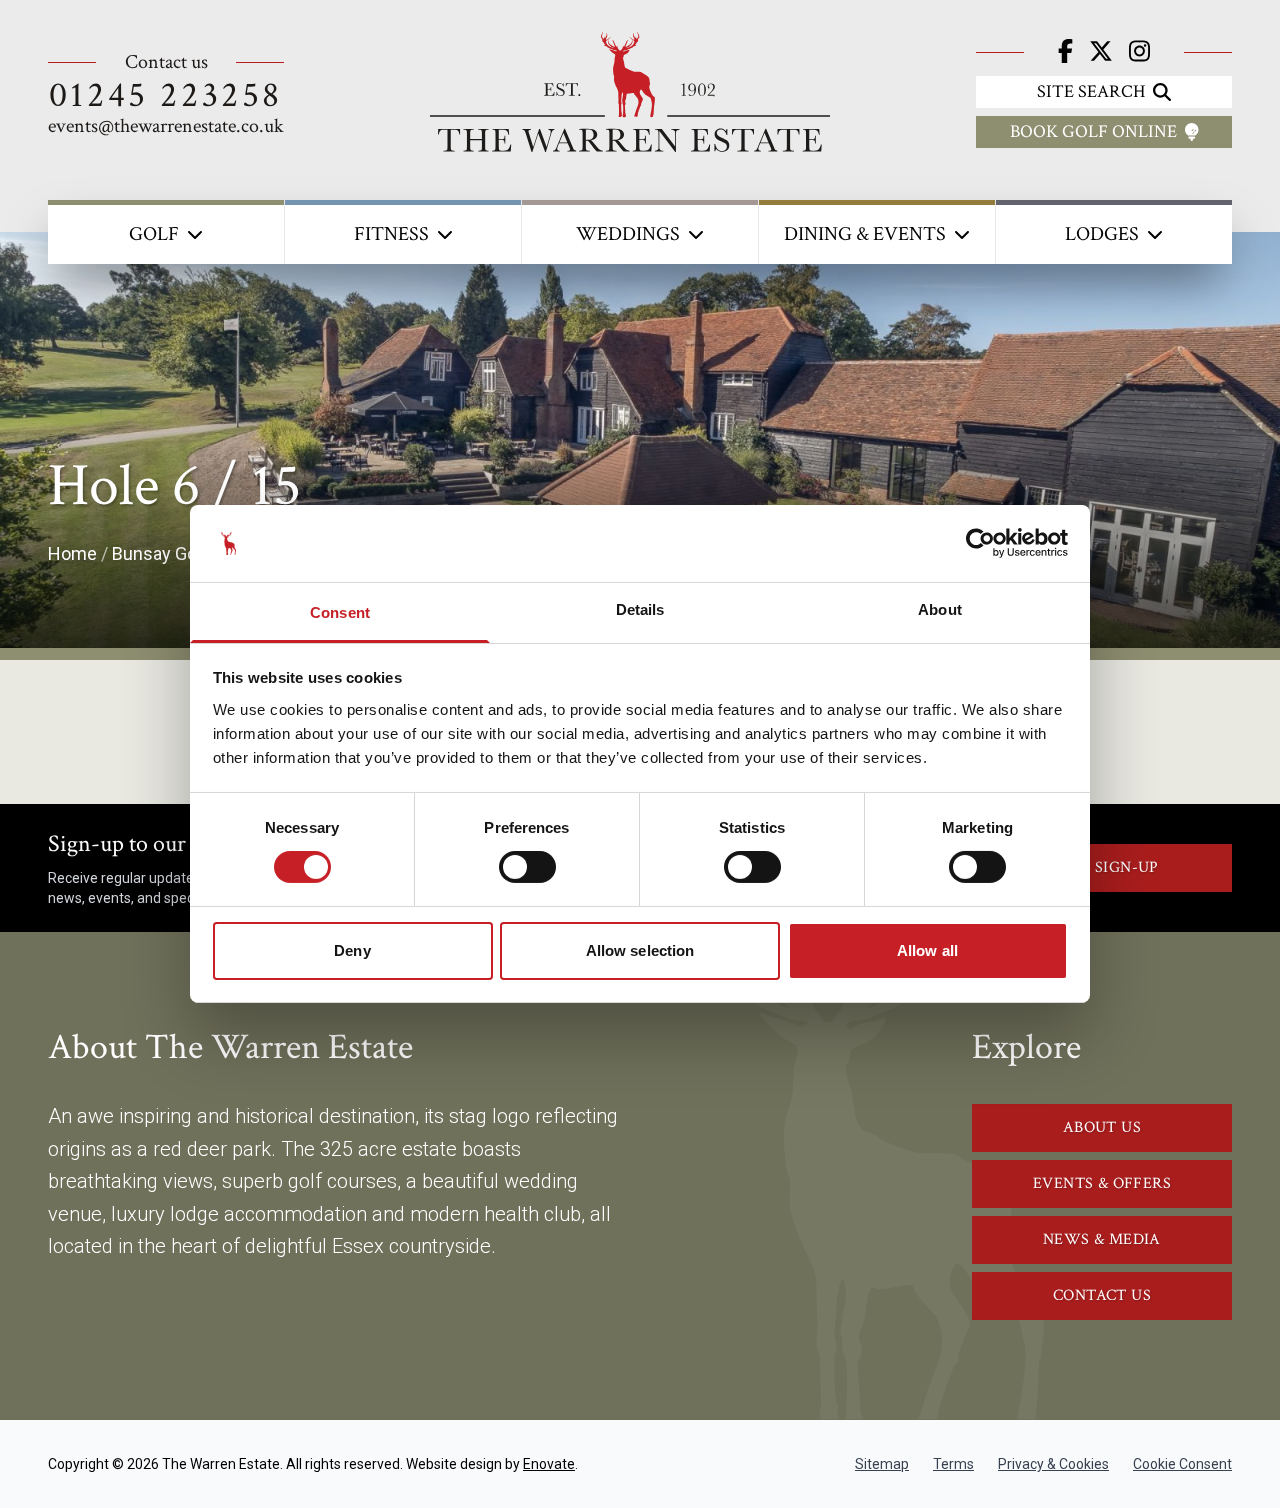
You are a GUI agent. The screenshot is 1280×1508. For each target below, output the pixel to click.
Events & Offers (1102, 1183)
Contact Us (1102, 1295)
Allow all (927, 950)
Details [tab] (640, 609)
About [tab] (940, 609)
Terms (953, 1464)
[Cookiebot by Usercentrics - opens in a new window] (980, 543)
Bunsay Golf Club (180, 553)
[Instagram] (1139, 52)
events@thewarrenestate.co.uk (166, 126)
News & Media (1102, 1239)
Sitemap (882, 1464)
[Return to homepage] (630, 92)
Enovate (549, 1464)
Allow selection (640, 950)
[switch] (527, 867)
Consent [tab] (340, 612)
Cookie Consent (1182, 1464)
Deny (352, 950)
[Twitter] (1101, 52)
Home (72, 553)
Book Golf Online (1093, 131)
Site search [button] (1091, 91)
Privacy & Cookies (1053, 1464)
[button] (166, 232)
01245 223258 (166, 95)
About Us (1102, 1127)
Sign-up (1127, 867)
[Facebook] (1065, 52)
